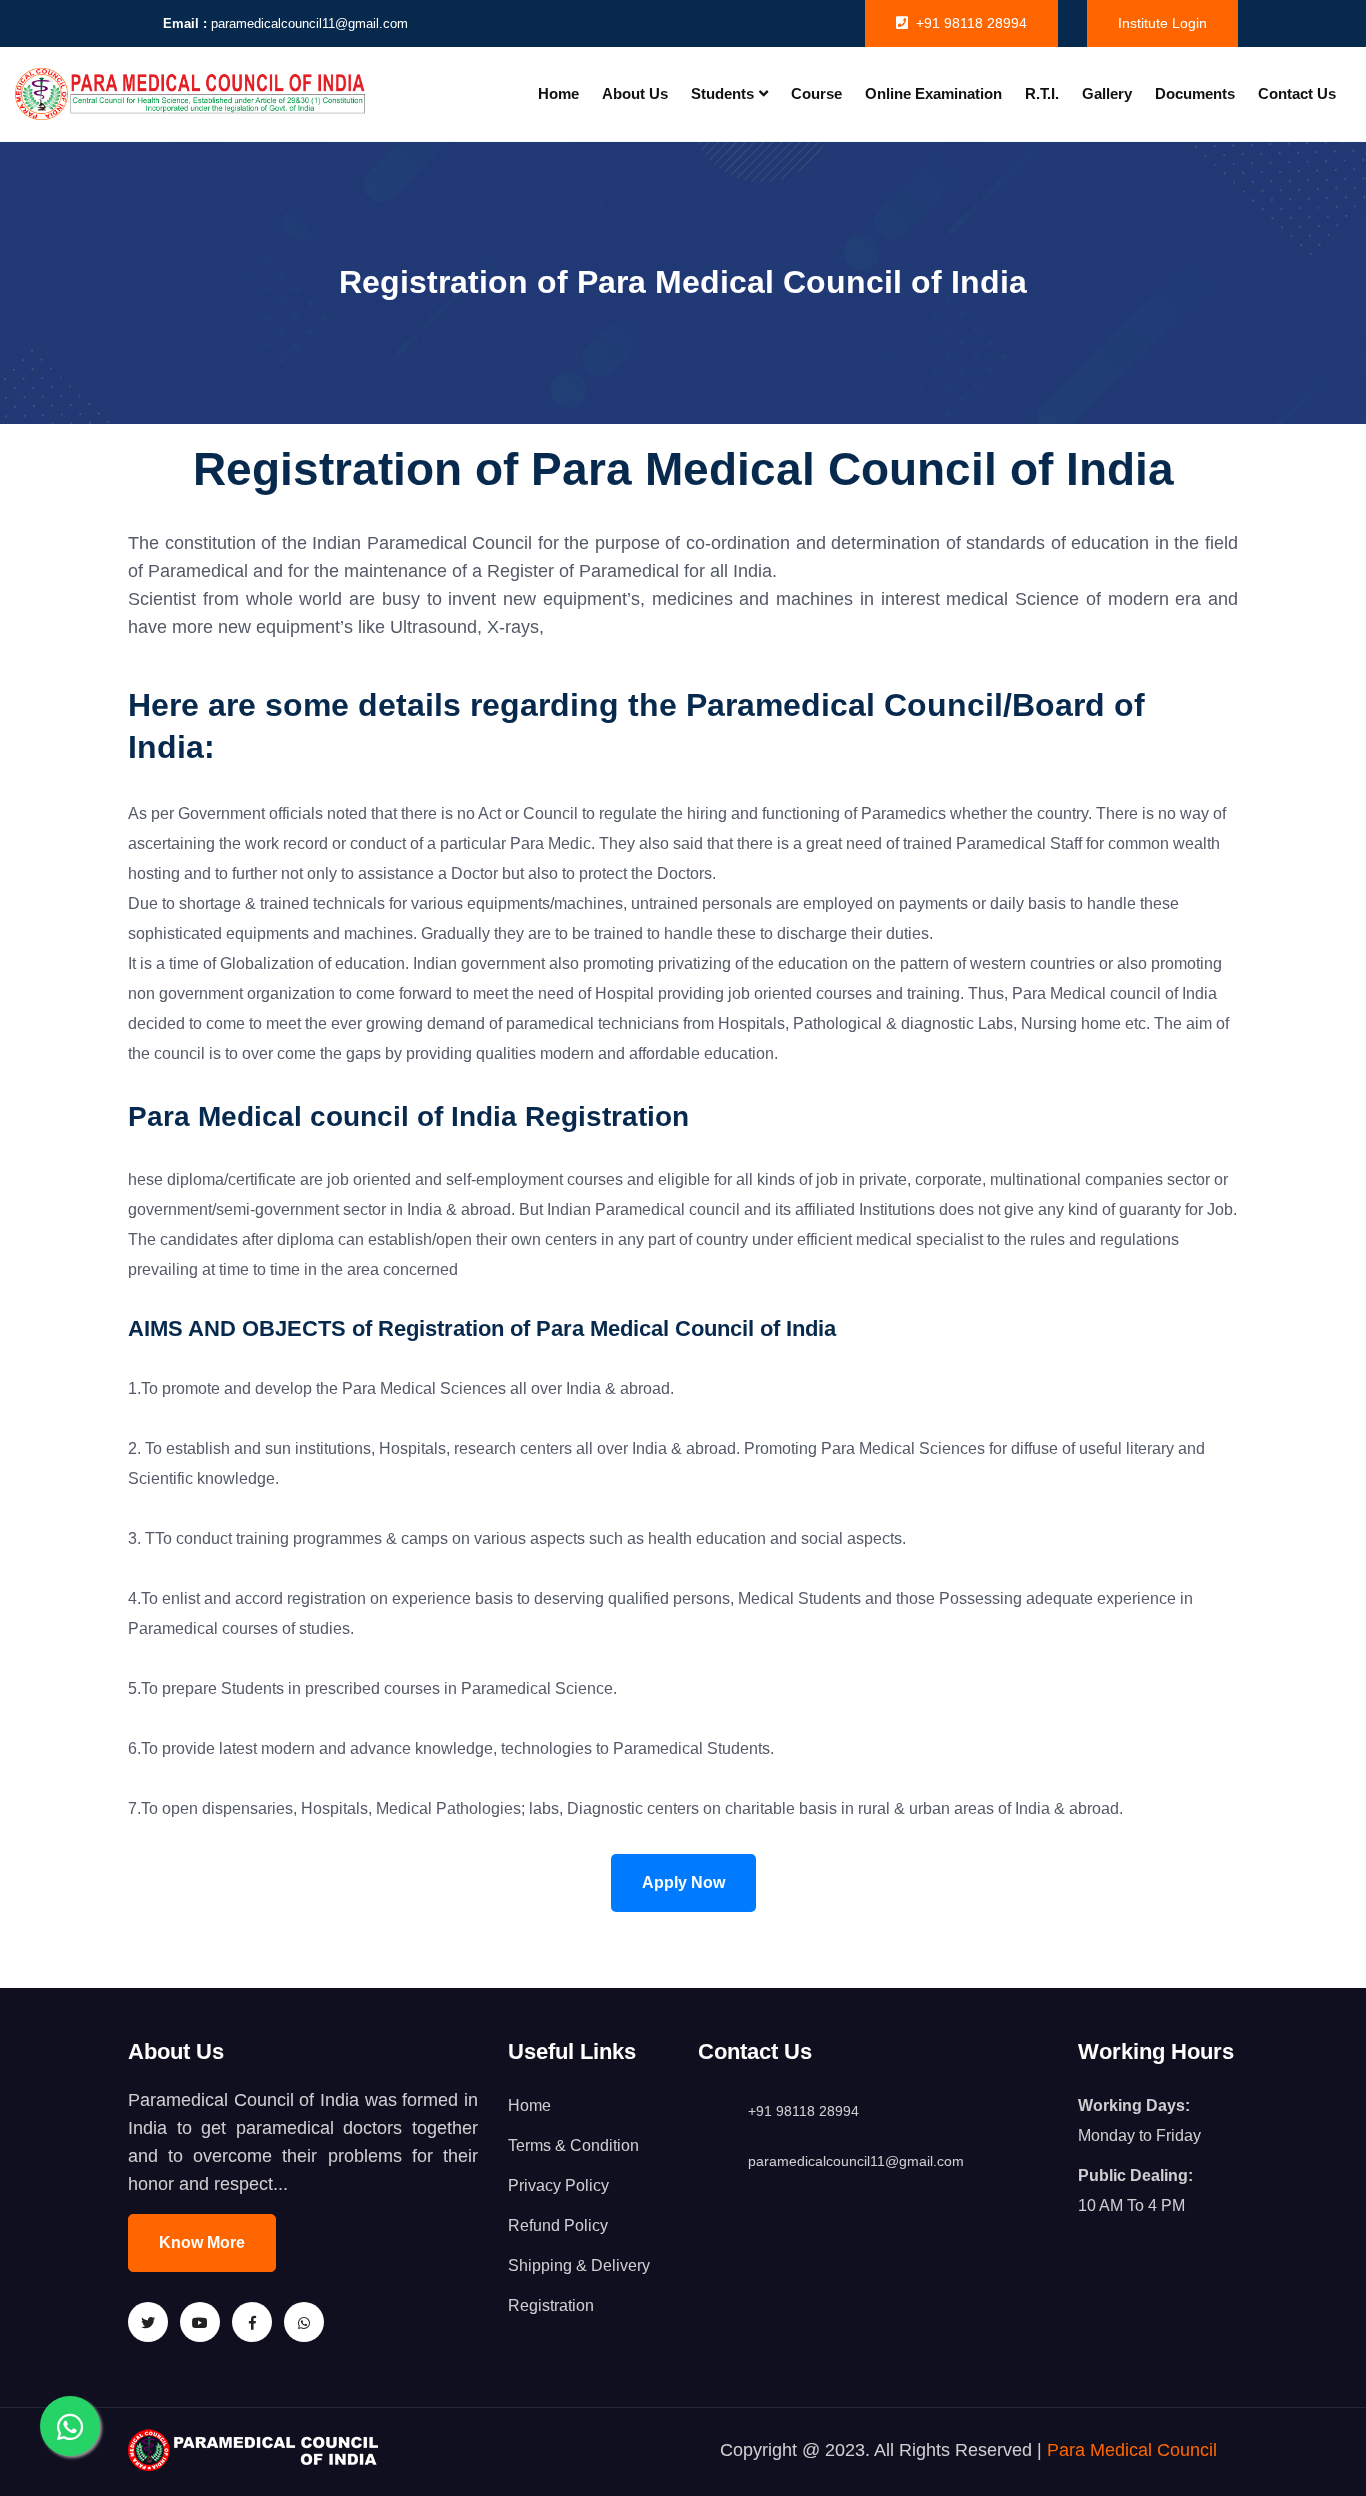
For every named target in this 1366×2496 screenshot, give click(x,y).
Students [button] (722, 93)
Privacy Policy (558, 2185)
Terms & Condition (573, 2145)
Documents (1195, 93)
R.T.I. (1042, 93)
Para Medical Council (1132, 2450)
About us (635, 93)
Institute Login (1162, 23)
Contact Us (1297, 93)
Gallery (1107, 93)
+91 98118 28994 (971, 23)
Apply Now (683, 1882)
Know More (202, 2242)
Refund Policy (558, 2225)
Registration (551, 2305)
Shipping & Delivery (579, 2265)
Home (558, 93)
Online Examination (933, 93)
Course (816, 93)
